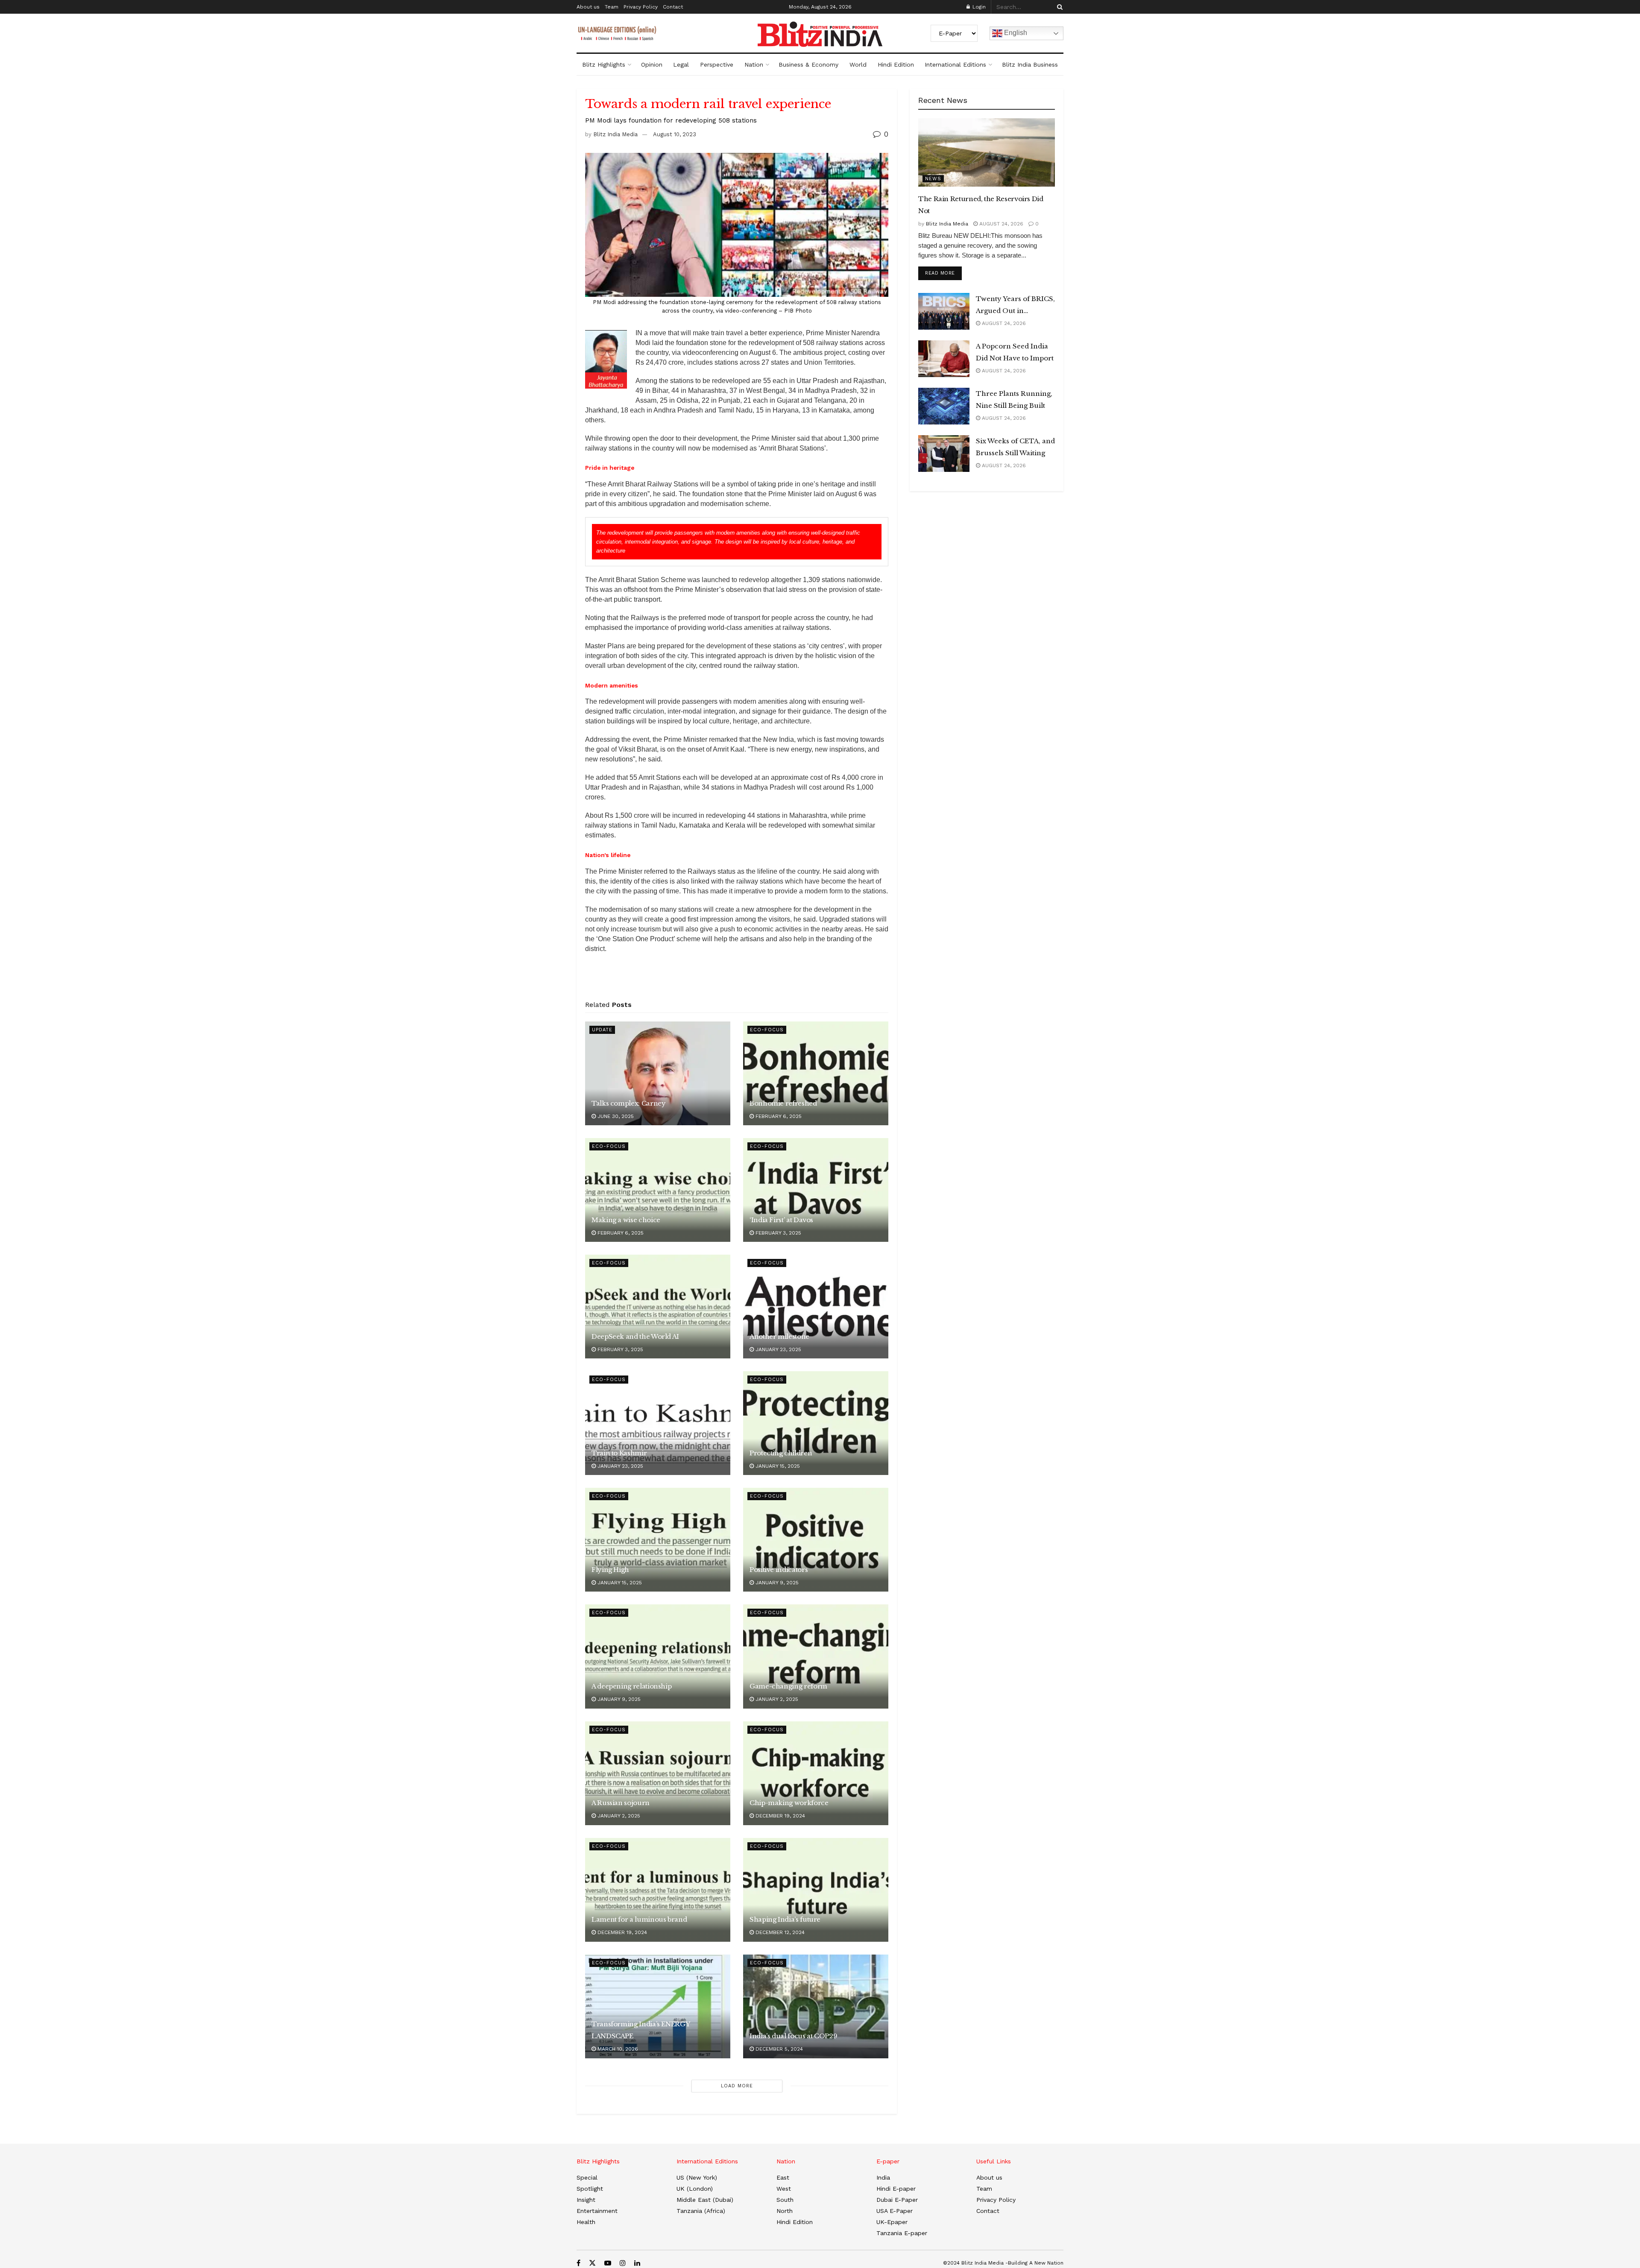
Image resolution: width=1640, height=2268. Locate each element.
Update (602, 1030)
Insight (586, 2200)
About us (588, 7)
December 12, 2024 (779, 1932)
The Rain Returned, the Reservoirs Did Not (981, 205)
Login (978, 7)
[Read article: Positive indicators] (816, 1540)
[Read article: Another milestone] (816, 1307)
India (883, 2177)
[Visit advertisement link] (737, 980)
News (933, 179)
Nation (754, 64)
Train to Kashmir (619, 1453)
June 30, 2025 (615, 1116)
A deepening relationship (631, 1686)
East (783, 2177)
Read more (943, 273)
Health (586, 2222)
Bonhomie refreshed (783, 1103)
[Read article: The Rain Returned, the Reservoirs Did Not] (987, 152)
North (785, 2211)
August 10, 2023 (675, 134)
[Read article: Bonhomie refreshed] (816, 1073)
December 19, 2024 (779, 1816)
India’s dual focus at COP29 (793, 2036)
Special (587, 2177)
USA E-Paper (895, 2211)
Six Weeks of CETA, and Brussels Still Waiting (1015, 447)
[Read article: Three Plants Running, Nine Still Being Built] (944, 406)
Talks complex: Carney (628, 1103)
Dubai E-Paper (897, 2200)
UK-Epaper (892, 2222)
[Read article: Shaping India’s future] (816, 1890)
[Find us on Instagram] (623, 2263)
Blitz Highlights (604, 64)
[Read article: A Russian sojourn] (658, 1773)
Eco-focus (767, 1030)
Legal (681, 64)
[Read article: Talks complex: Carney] (658, 1073)
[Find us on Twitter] (592, 2263)
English (1015, 33)
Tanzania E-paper (902, 2233)
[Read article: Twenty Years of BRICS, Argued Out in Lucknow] (944, 311)
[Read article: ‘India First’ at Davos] (816, 1190)
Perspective (717, 64)
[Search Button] (1058, 7)
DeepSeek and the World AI (635, 1336)
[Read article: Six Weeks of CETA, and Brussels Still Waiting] (944, 454)
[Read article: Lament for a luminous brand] (658, 1890)
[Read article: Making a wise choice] (658, 1190)
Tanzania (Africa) (701, 2211)
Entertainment (597, 2211)
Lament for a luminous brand (639, 1919)
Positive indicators (779, 1570)
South (785, 2200)
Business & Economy (808, 64)
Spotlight (590, 2189)
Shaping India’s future (785, 1919)
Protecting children (781, 1453)
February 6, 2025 (778, 1116)
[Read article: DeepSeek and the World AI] (658, 1307)
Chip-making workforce (789, 1803)
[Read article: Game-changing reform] (816, 1656)
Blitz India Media (615, 134)
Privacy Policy (641, 7)
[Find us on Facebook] (578, 2263)
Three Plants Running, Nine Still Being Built (1014, 399)
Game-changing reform (788, 1686)
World (858, 64)
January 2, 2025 (776, 1699)
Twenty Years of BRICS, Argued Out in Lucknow (1015, 306)
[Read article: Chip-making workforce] (816, 1773)
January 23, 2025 (778, 1349)
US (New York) (697, 2177)
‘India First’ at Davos (781, 1220)
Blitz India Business (1030, 64)
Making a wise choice (626, 1220)
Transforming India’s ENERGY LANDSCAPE (640, 2030)
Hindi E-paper (896, 2189)
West (784, 2189)
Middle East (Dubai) (705, 2200)
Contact (673, 7)
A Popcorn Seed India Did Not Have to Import (1015, 352)
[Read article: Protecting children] (816, 1423)
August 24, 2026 (1000, 224)
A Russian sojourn (621, 1803)
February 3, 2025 (778, 1233)
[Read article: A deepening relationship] (658, 1656)
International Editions (955, 64)
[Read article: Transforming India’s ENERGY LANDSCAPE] (658, 2006)
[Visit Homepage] (820, 34)
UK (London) (695, 2189)
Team (612, 7)
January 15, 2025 (777, 1466)
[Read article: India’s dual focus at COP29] (816, 2006)
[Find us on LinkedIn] (637, 2263)
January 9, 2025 (776, 1583)
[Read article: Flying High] (658, 1540)
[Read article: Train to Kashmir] (658, 1423)
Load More (737, 2086)
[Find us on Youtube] (608, 2263)
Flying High (610, 1570)
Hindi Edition (896, 64)
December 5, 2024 (778, 2049)
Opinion (652, 64)
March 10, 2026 (617, 2049)
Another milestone (779, 1336)
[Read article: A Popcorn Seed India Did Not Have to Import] (944, 359)
